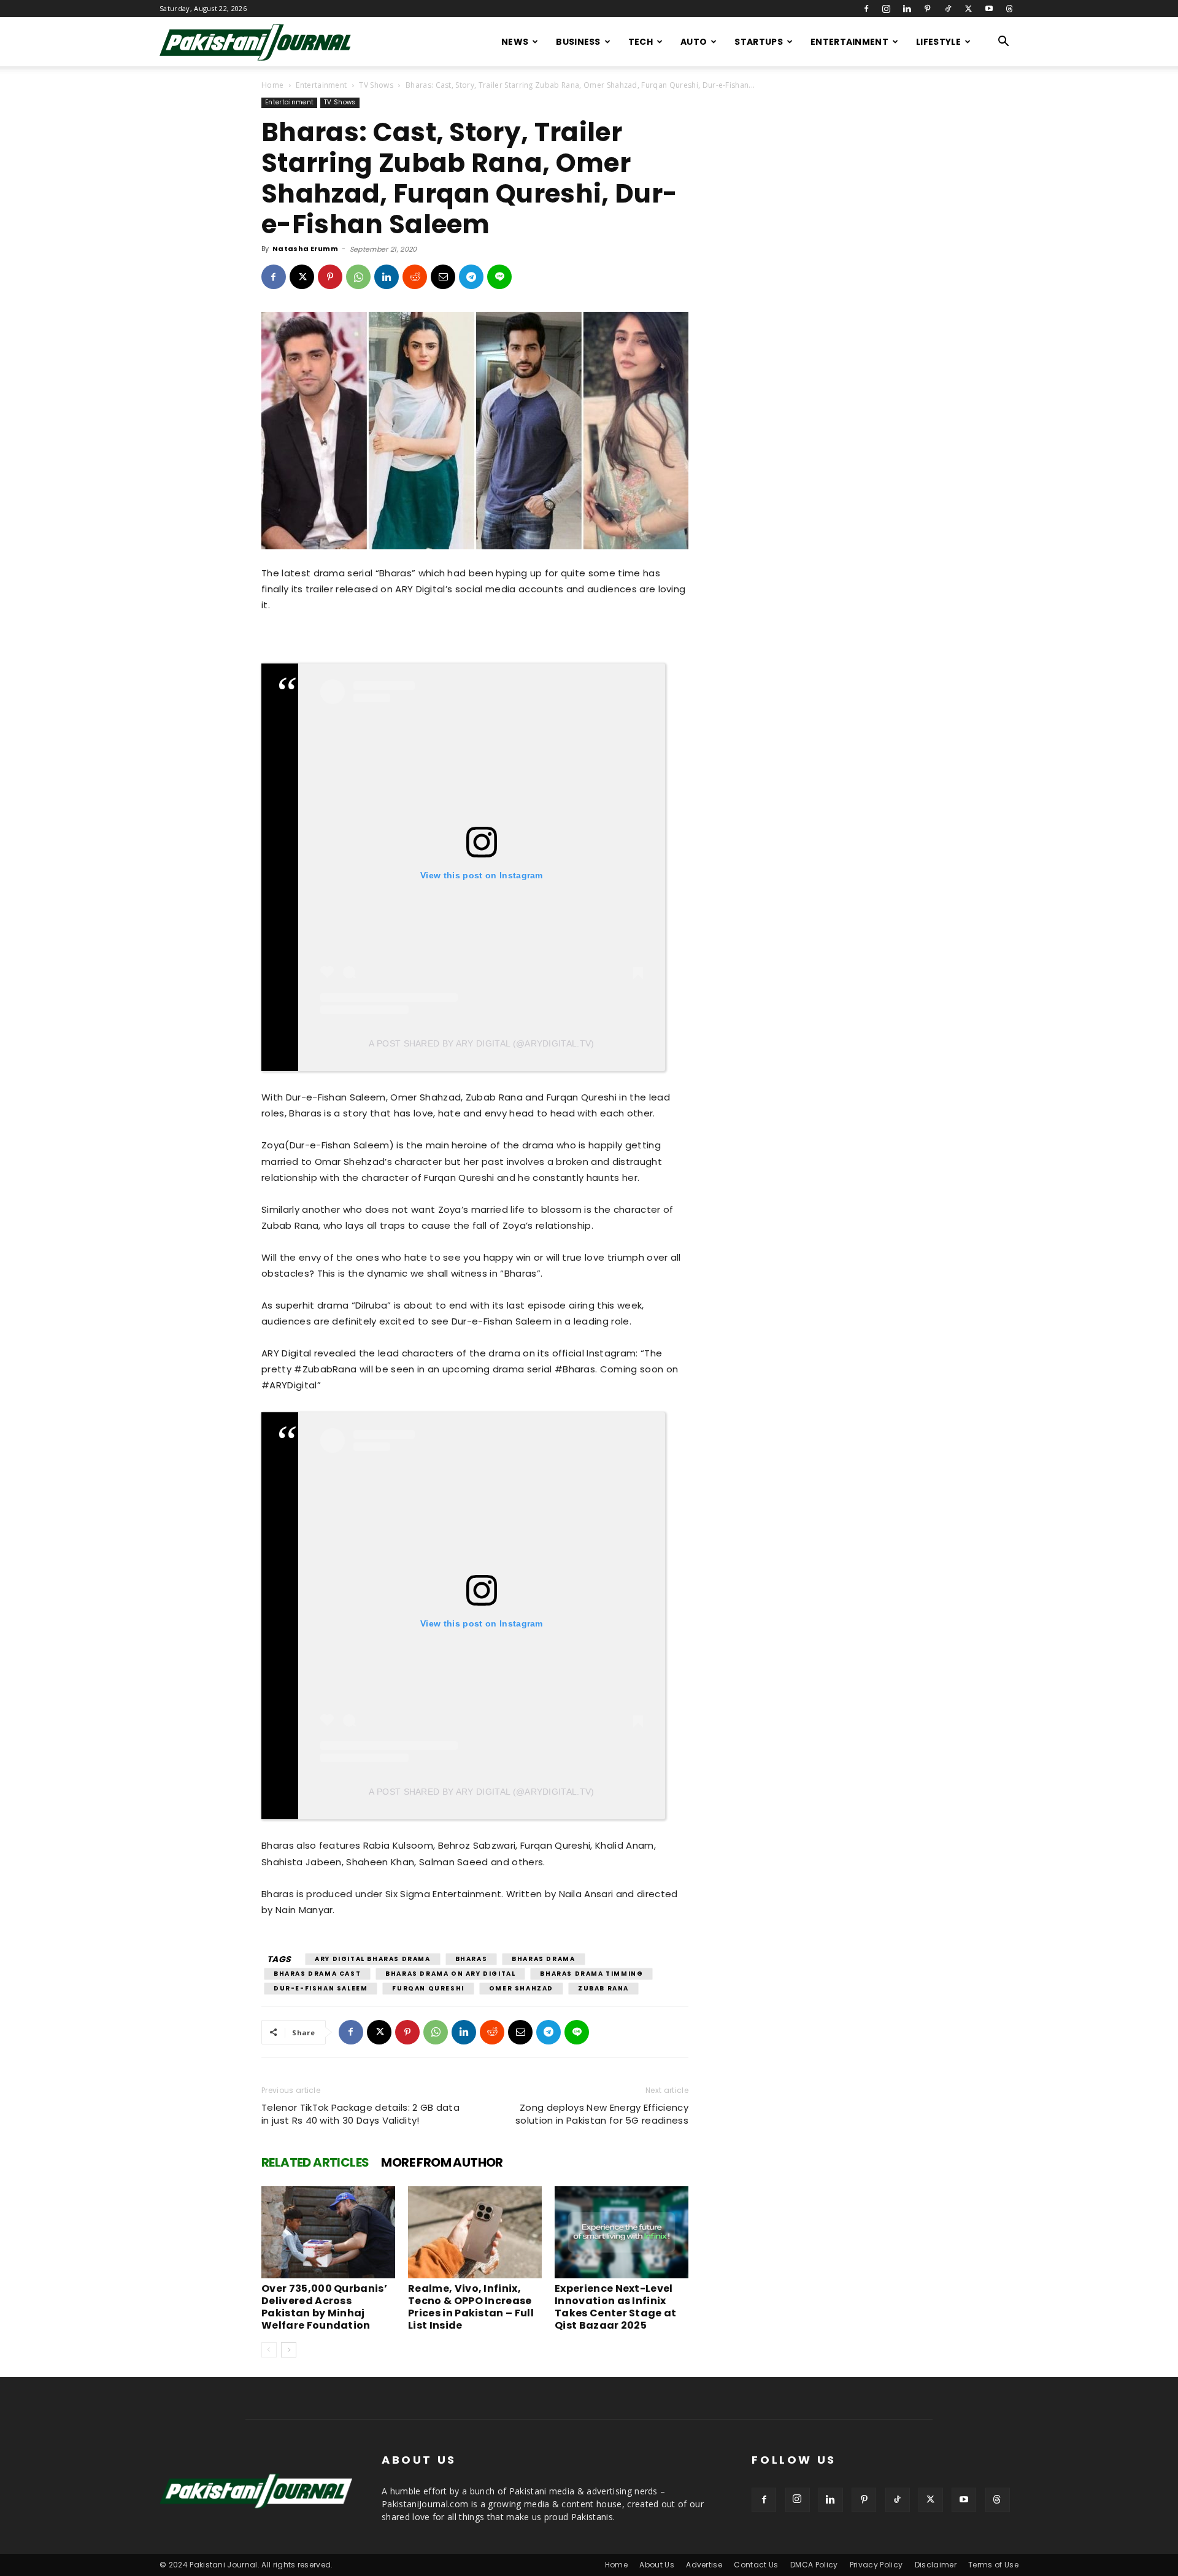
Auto (694, 42)
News (515, 42)
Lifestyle (938, 42)
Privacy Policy (876, 2565)
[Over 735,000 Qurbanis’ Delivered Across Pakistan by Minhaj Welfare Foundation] (328, 2232)
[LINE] (499, 277)
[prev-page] (269, 2350)
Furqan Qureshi (428, 1988)
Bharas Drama (543, 1959)
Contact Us (756, 2565)
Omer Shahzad (521, 1988)
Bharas (472, 1959)
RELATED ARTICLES (315, 2162)
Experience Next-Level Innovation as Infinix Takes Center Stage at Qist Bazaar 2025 (616, 2307)
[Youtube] (989, 9)
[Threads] (1009, 9)
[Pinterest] (928, 9)
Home (272, 85)
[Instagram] (887, 9)
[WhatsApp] (358, 277)
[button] (1004, 43)
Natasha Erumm (305, 249)
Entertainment (849, 42)
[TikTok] (948, 9)
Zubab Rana (603, 1988)
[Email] (443, 277)
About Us (657, 2565)
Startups (759, 42)
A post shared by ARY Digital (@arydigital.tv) (481, 1043)
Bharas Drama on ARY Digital (450, 1974)
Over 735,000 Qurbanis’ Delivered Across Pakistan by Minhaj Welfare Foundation (324, 2307)
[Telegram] (471, 277)
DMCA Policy (814, 2565)
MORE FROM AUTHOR (442, 2162)
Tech (641, 42)
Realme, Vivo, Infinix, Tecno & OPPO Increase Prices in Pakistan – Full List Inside (471, 2307)
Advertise (704, 2565)
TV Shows (376, 85)
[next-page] (289, 2350)
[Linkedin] (907, 9)
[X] (968, 9)
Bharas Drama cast (317, 1974)
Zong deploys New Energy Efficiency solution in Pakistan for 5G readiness (602, 2114)
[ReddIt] (415, 277)
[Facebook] (866, 9)
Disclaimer (936, 2565)
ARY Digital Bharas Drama (372, 1959)
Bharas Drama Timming (591, 1974)
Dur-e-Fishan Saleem (321, 1988)
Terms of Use (993, 2565)
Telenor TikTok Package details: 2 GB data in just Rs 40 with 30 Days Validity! (360, 2114)
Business (578, 42)
